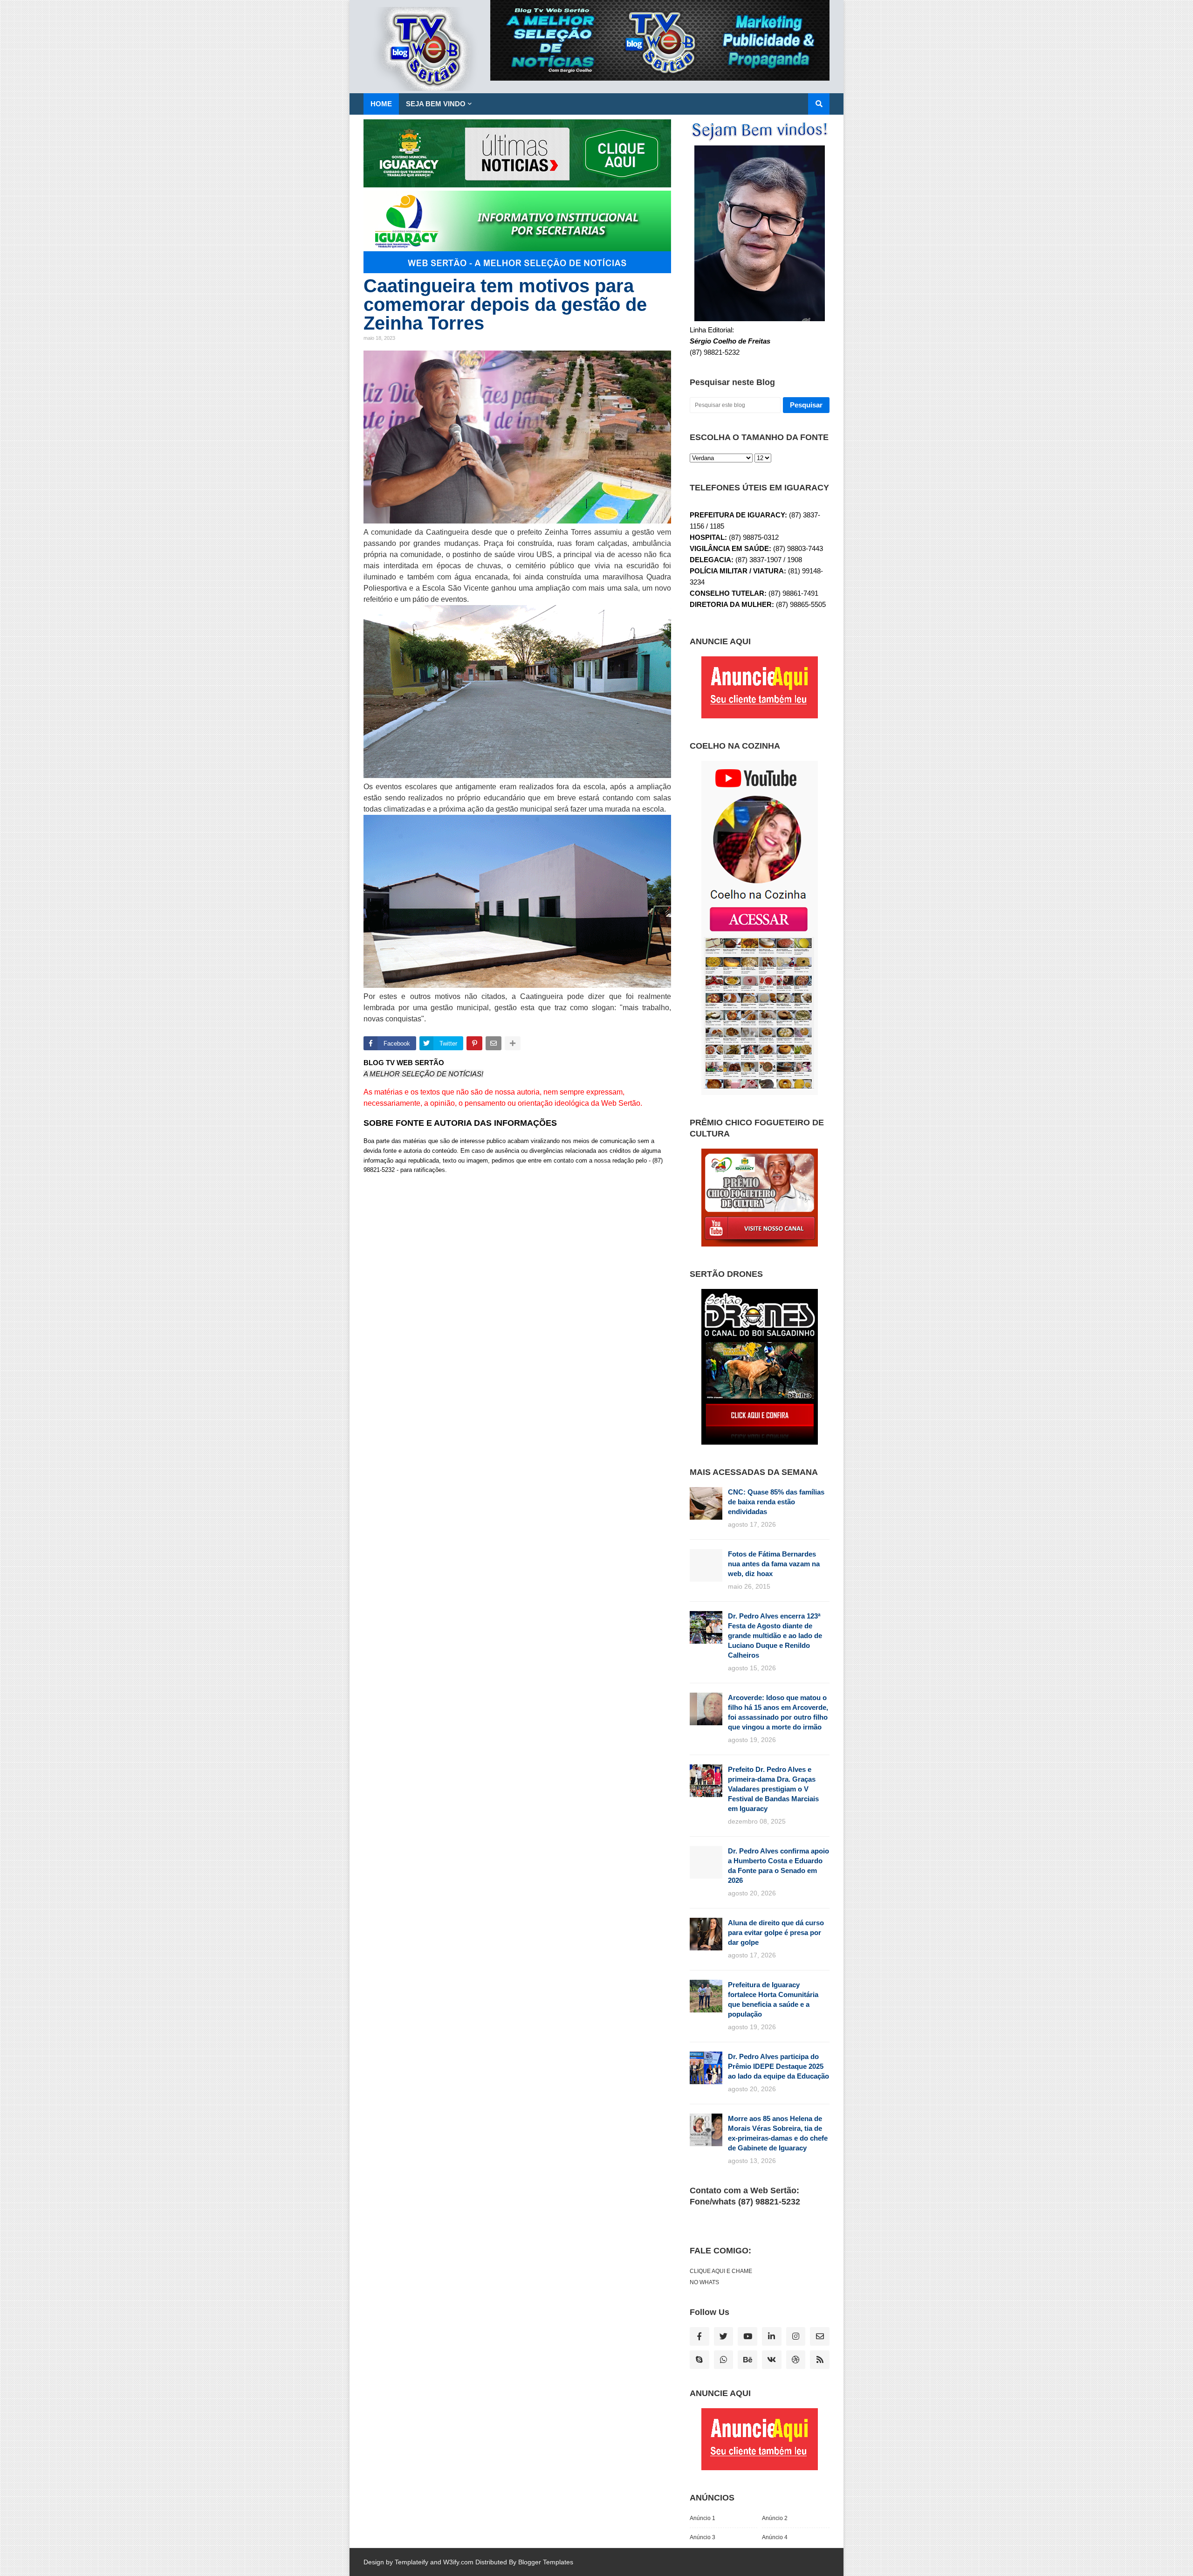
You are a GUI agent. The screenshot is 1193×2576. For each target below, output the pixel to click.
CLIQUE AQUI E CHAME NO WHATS (721, 2277)
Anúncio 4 (775, 2537)
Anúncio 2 (775, 2518)
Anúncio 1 (703, 2518)
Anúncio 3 (703, 2537)
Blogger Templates (546, 2562)
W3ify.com (458, 2562)
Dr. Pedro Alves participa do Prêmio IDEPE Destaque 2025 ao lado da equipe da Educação (778, 2066)
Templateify (411, 2562)
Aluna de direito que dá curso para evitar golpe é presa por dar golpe (776, 1932)
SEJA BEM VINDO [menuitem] (436, 104)
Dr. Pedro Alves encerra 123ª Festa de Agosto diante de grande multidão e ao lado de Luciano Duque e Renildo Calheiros (775, 1636)
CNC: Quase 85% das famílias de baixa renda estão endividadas (776, 1502)
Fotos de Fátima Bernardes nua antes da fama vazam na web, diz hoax (774, 1564)
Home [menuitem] (381, 104)
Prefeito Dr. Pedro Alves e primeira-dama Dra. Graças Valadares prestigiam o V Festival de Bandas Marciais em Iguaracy (773, 1789)
